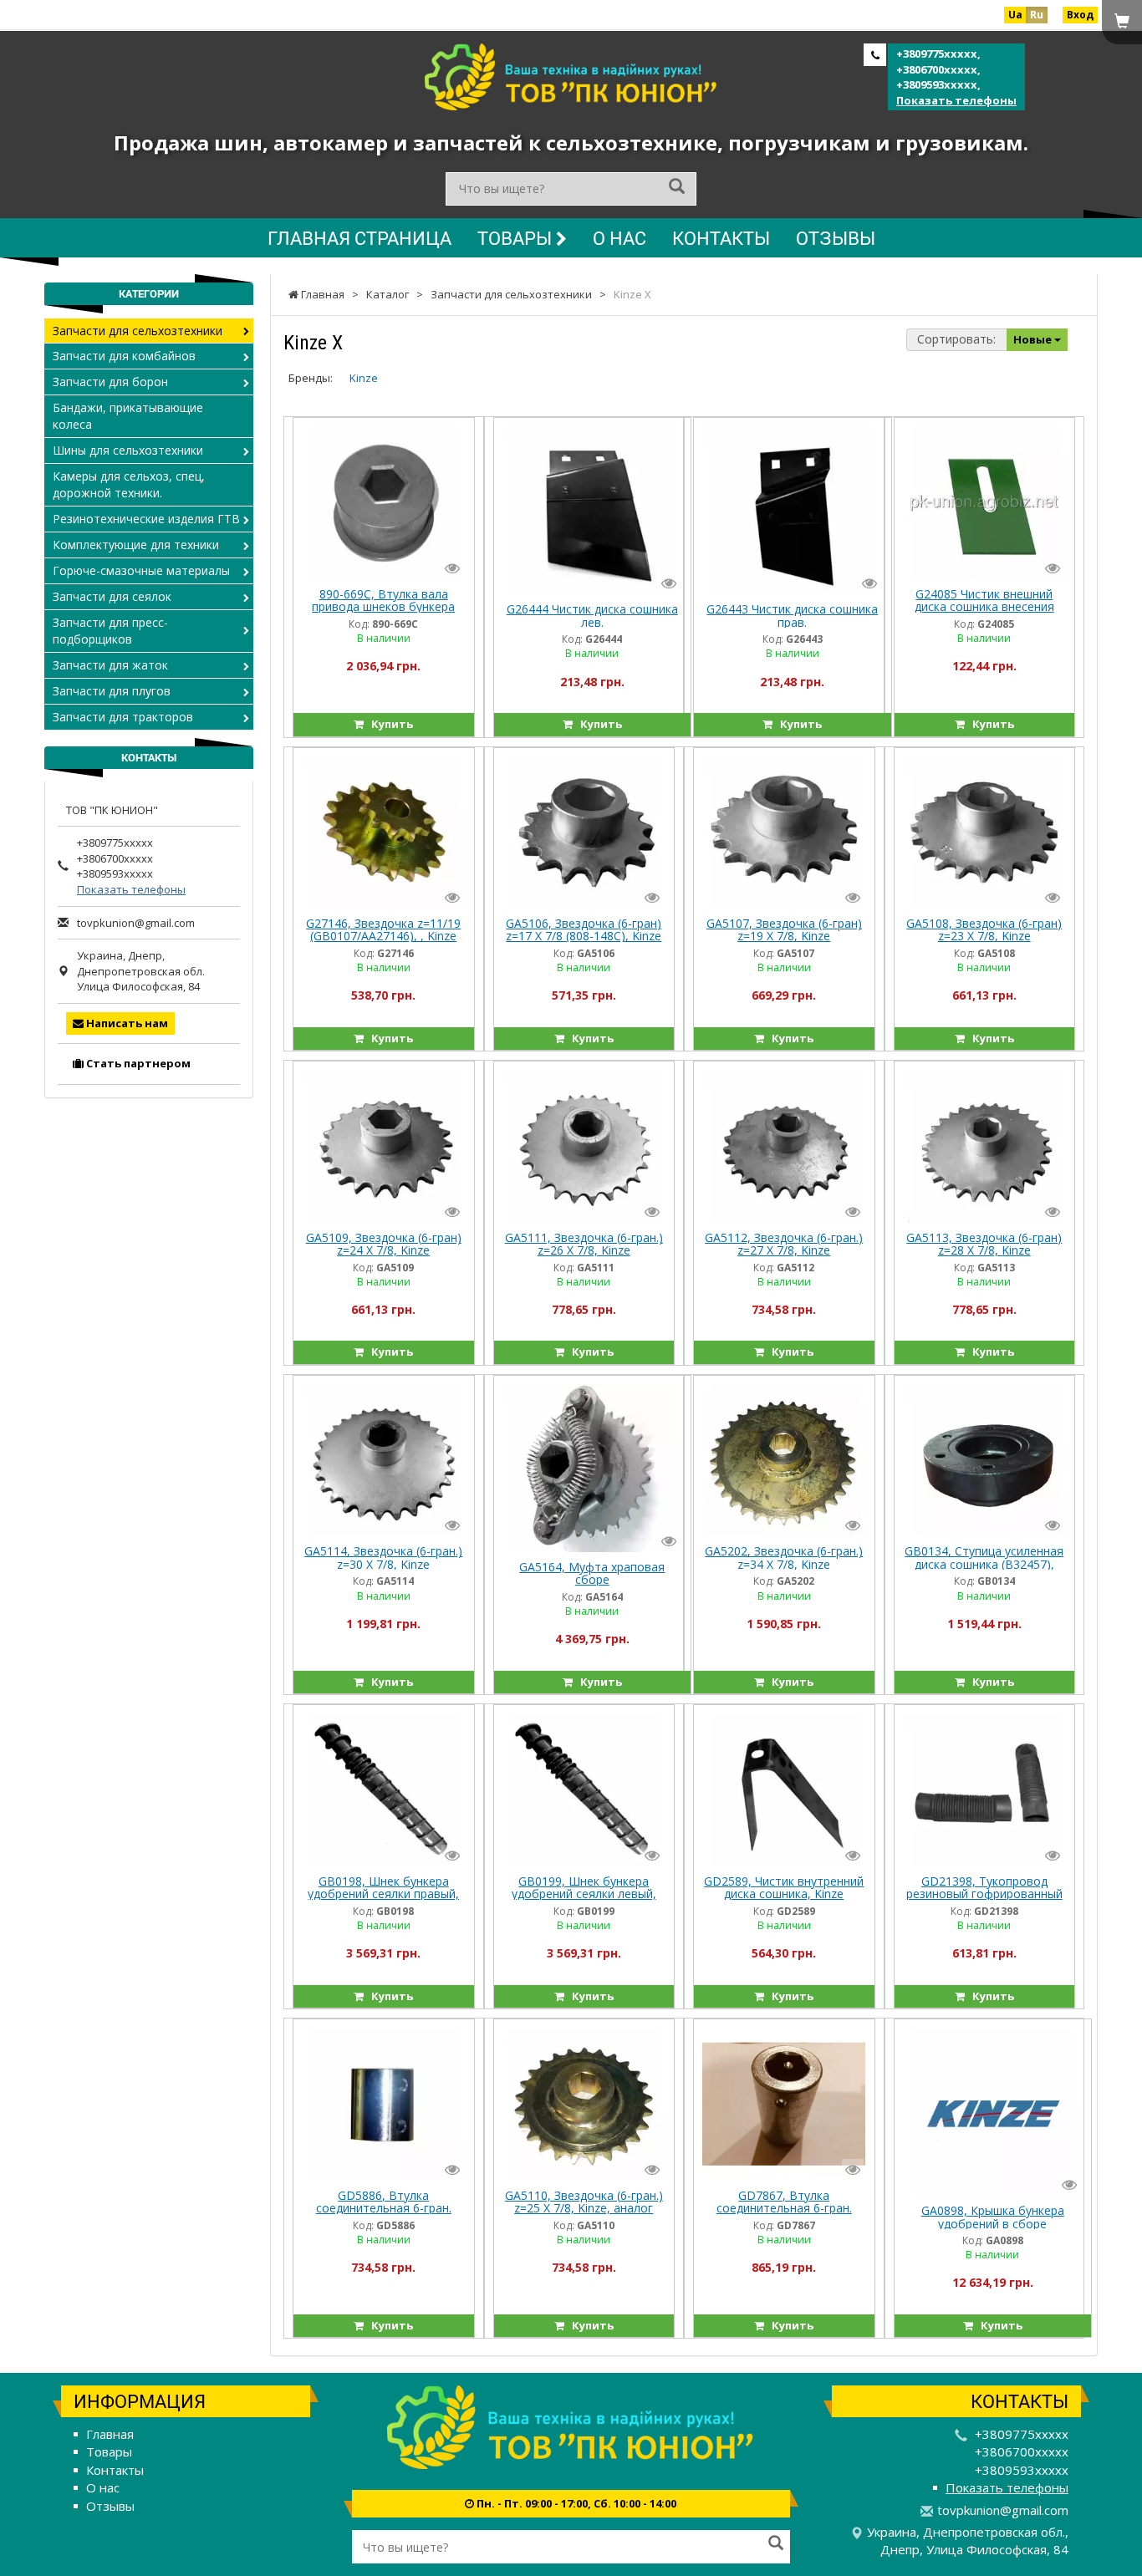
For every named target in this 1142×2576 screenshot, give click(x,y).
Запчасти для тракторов (123, 717)
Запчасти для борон (110, 382)
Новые (1034, 339)
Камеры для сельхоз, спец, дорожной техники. (129, 484)
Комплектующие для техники (136, 545)
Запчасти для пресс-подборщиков (110, 631)
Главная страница (359, 238)
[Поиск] (677, 188)
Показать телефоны (956, 100)
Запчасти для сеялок (112, 596)
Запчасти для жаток (110, 665)
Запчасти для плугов (112, 691)
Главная (110, 2434)
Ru (1037, 15)
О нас (619, 238)
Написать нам (126, 1023)
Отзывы (836, 238)
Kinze (364, 378)
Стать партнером (137, 1063)
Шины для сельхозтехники (128, 450)
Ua (1015, 15)
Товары (517, 238)
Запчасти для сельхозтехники (138, 331)
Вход (1080, 15)
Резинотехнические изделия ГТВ (146, 519)
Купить (388, 724)
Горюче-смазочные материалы (141, 570)
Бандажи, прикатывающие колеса (128, 416)
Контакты (721, 238)
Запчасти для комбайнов (124, 356)
